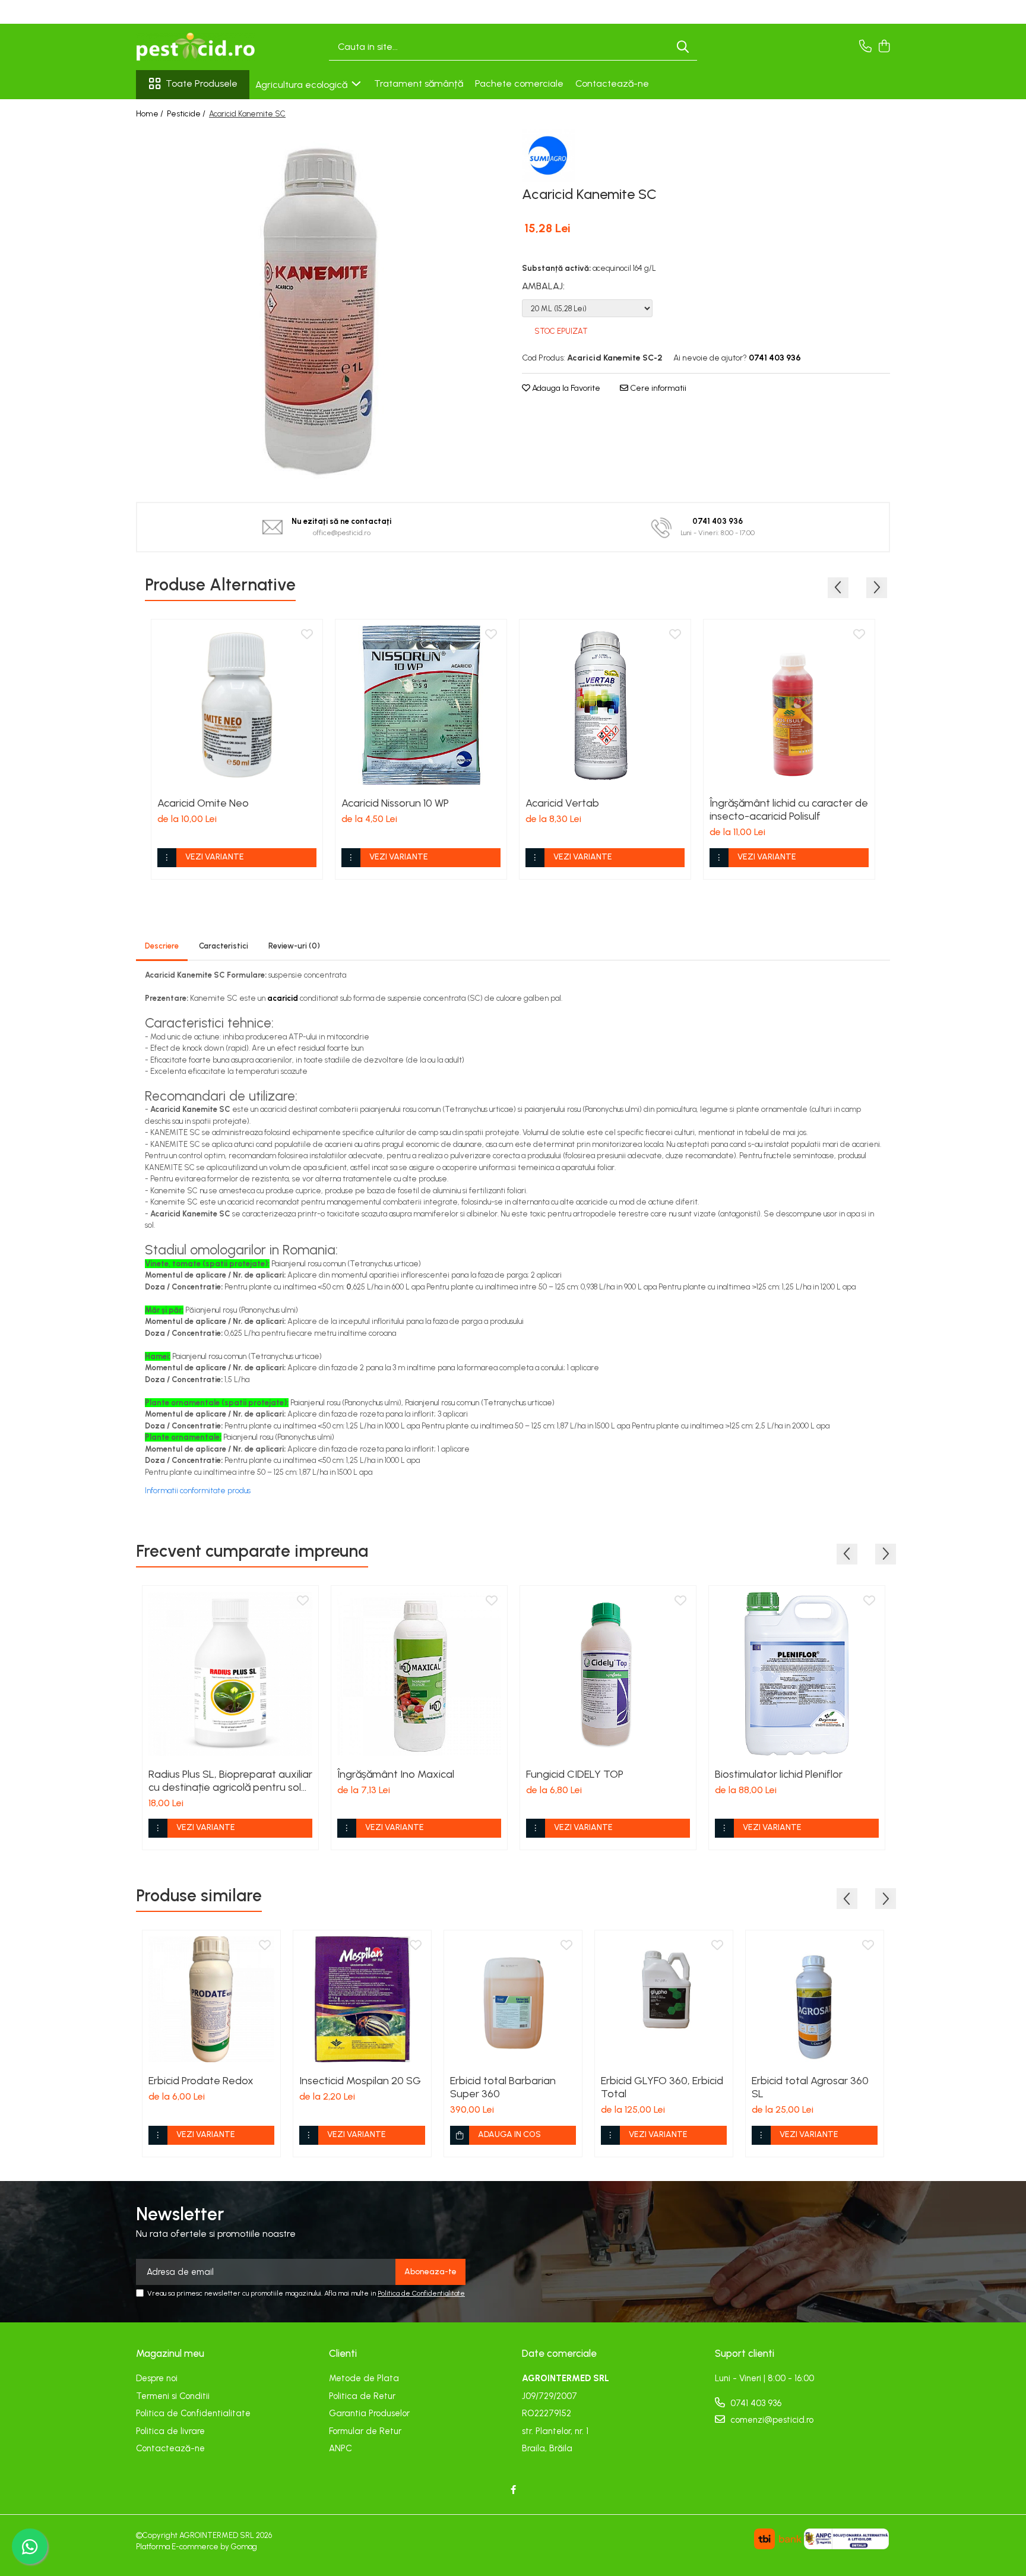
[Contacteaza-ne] (865, 47)
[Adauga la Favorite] (307, 635)
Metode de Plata (364, 2378)
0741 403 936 (755, 2403)
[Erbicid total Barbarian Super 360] (513, 1999)
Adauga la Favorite (565, 388)
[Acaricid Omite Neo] (237, 705)
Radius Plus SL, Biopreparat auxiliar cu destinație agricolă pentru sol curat (230, 1781)
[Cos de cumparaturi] (884, 47)
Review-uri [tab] (294, 946)
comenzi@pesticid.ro (771, 2420)
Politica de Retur (362, 2396)
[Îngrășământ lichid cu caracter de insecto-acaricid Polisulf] (789, 705)
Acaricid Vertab (562, 803)
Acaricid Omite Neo (203, 803)
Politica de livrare (170, 2431)
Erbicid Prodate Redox (201, 2081)
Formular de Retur (365, 2431)
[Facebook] (513, 2490)
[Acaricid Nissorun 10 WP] (421, 705)
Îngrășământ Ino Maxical (396, 1774)
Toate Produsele (202, 83)
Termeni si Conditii (173, 2396)
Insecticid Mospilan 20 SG (360, 2081)
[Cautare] (683, 47)
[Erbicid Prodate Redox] (211, 1999)
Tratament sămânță (419, 83)
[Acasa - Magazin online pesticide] (195, 47)
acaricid (283, 998)
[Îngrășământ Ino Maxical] (419, 1674)
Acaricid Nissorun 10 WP (395, 803)
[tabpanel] (320, 307)
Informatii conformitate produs (198, 1491)
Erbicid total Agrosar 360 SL (810, 2087)
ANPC (341, 2448)
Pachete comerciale (519, 83)
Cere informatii (657, 388)
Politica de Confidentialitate (421, 2293)
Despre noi (157, 2378)
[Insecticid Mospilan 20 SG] (362, 1999)
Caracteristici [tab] (224, 946)
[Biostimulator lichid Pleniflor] (797, 1674)
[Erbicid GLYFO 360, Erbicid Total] (664, 1999)
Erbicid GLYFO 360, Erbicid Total (662, 2087)
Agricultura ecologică (303, 85)
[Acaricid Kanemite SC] (320, 307)
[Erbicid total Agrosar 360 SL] (815, 1999)
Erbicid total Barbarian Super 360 (503, 2087)
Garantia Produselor (369, 2413)
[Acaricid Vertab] (605, 705)
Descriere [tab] (162, 946)
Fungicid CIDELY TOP (575, 1774)
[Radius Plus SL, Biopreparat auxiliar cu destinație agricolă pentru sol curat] (230, 1674)
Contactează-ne (612, 83)
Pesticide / (187, 114)
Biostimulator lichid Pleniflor (779, 1774)
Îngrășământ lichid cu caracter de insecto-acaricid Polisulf (789, 810)
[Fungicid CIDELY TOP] (608, 1674)
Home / (151, 114)
